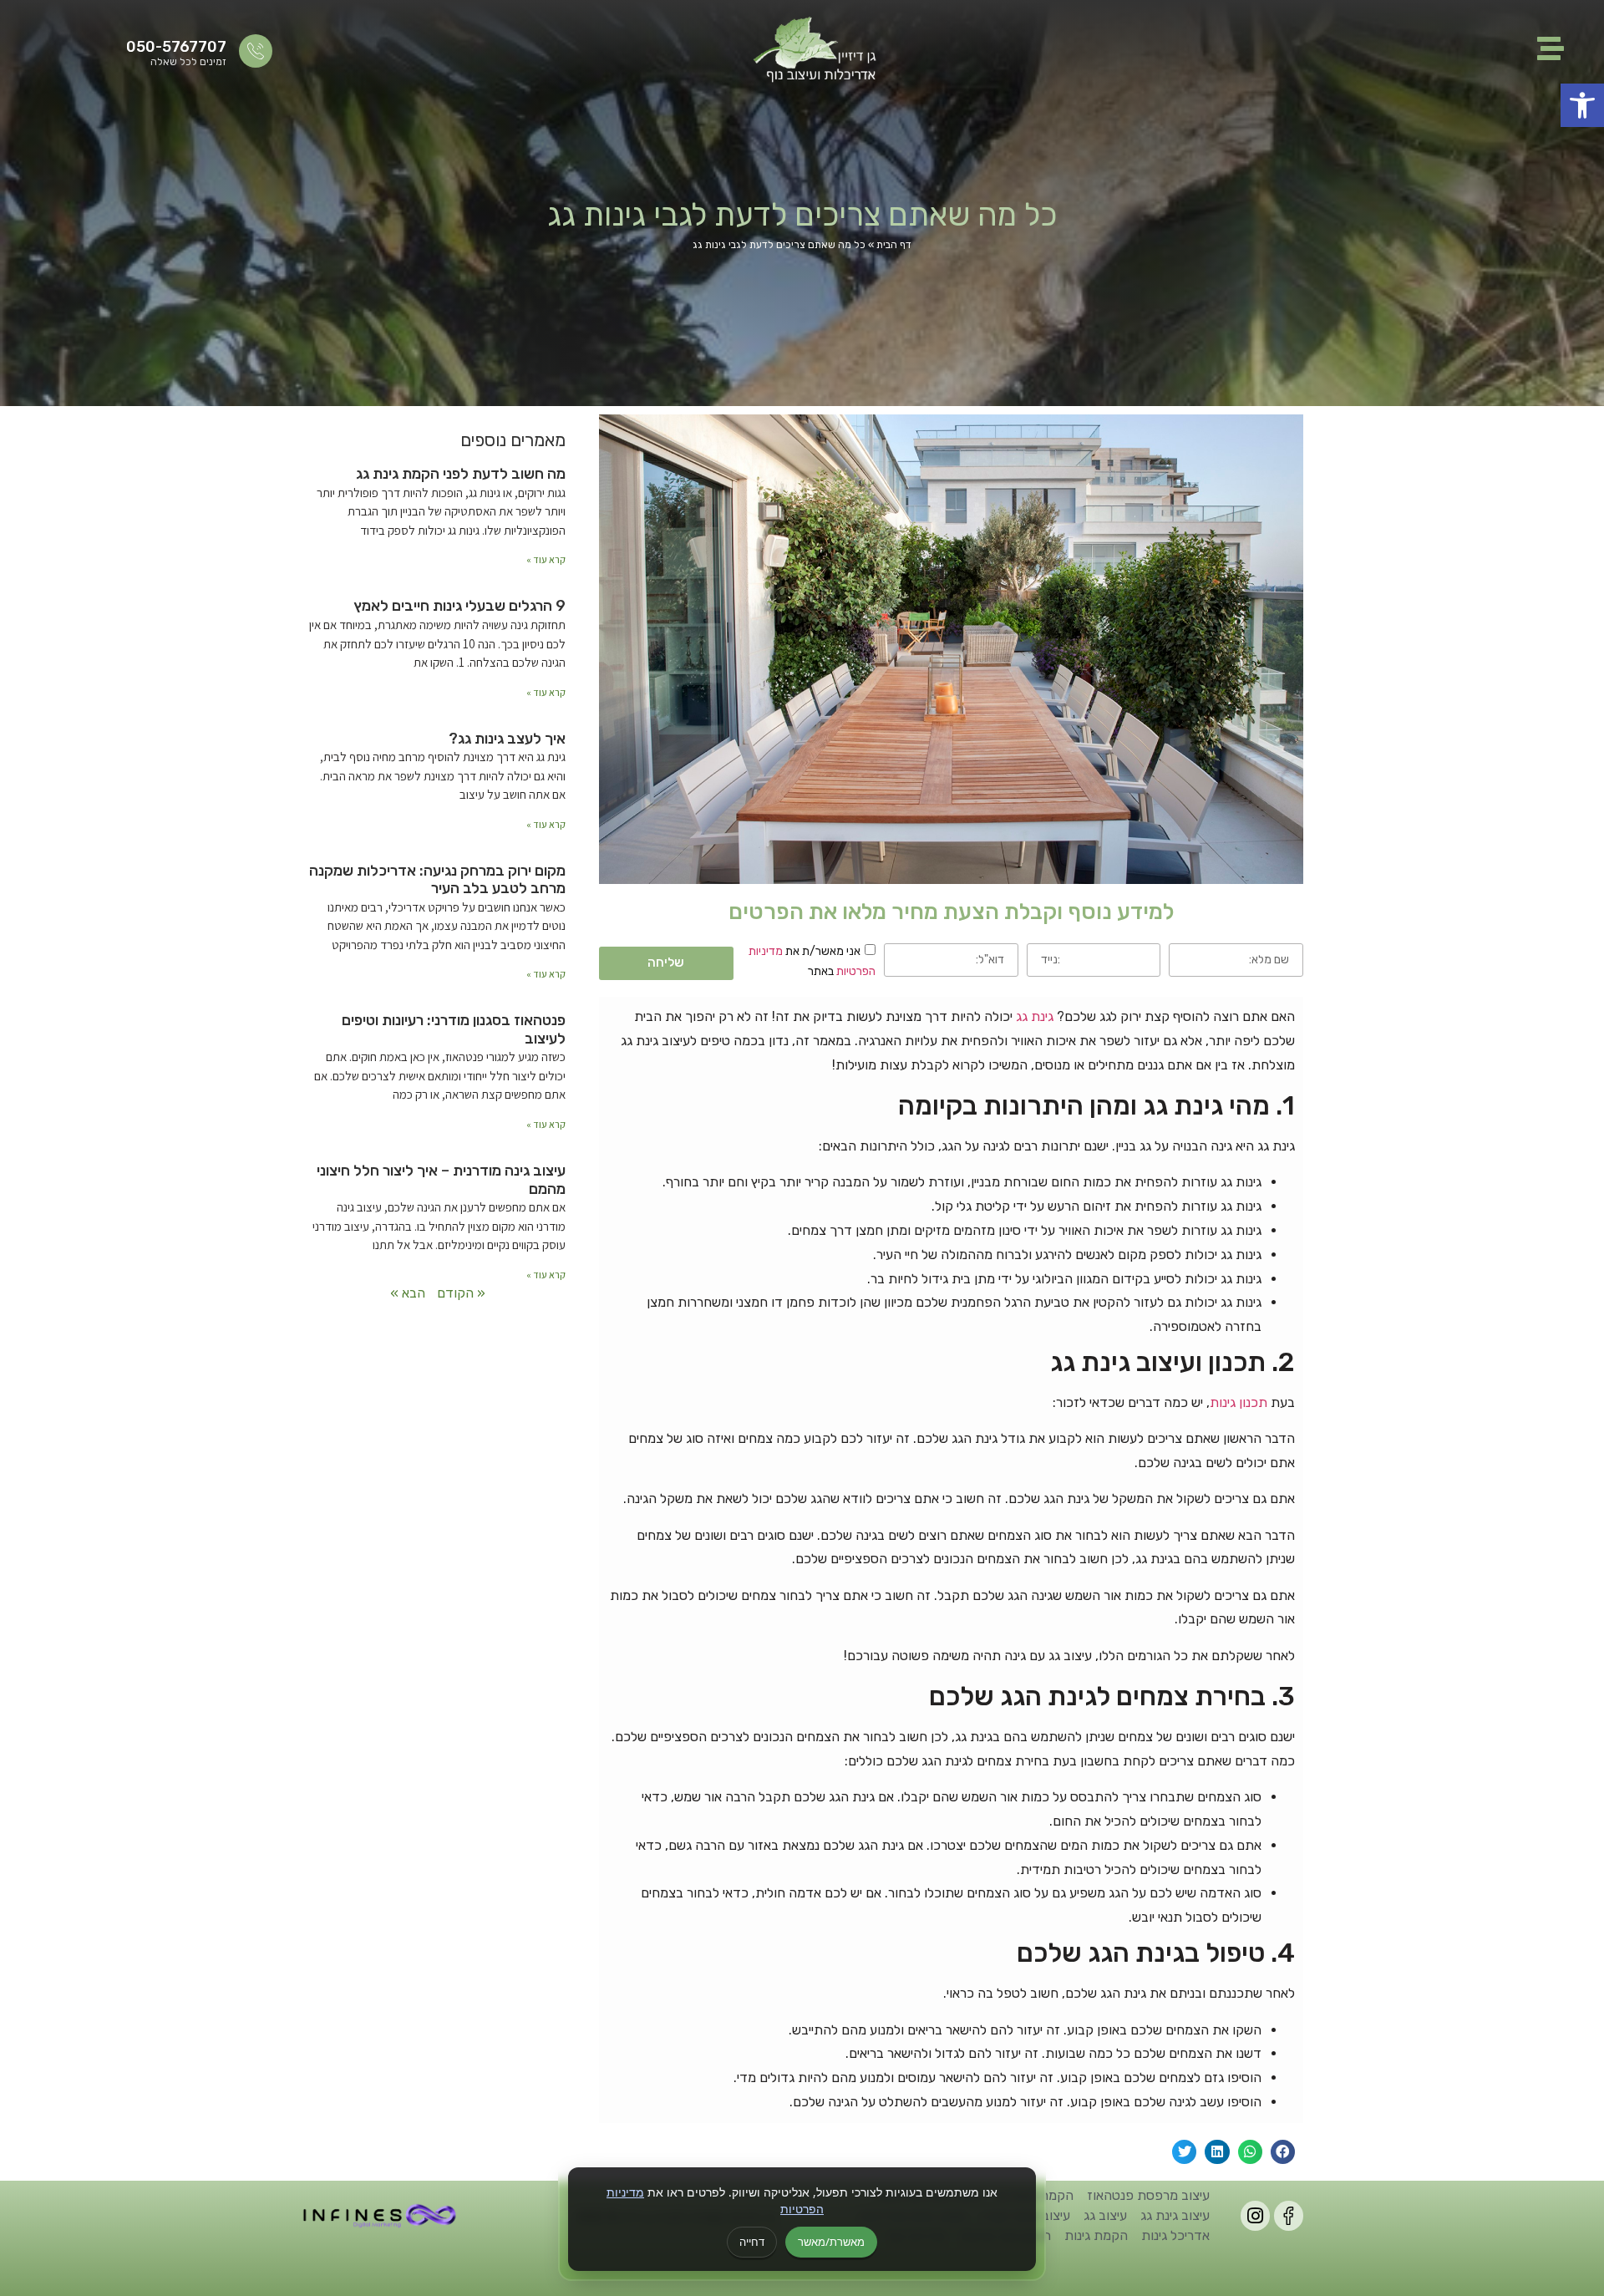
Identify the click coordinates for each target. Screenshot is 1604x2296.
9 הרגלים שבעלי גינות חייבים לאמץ (459, 606)
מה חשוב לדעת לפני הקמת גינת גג (461, 474)
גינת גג (1035, 1016)
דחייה (752, 2242)
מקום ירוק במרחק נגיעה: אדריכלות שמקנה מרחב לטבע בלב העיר (437, 880)
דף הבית (894, 245)
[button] (1582, 105)
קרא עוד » (546, 559)
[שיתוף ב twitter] (1184, 2152)
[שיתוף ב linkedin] (1217, 2152)
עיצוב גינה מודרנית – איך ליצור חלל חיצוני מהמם (441, 1180)
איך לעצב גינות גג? (507, 739)
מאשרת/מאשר (831, 2242)
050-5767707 (176, 47)
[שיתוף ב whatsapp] (1250, 2152)
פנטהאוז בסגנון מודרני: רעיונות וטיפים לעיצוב (454, 1029)
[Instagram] (1255, 2215)
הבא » (408, 1293)
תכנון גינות (1239, 1402)
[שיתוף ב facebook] (1283, 2152)
